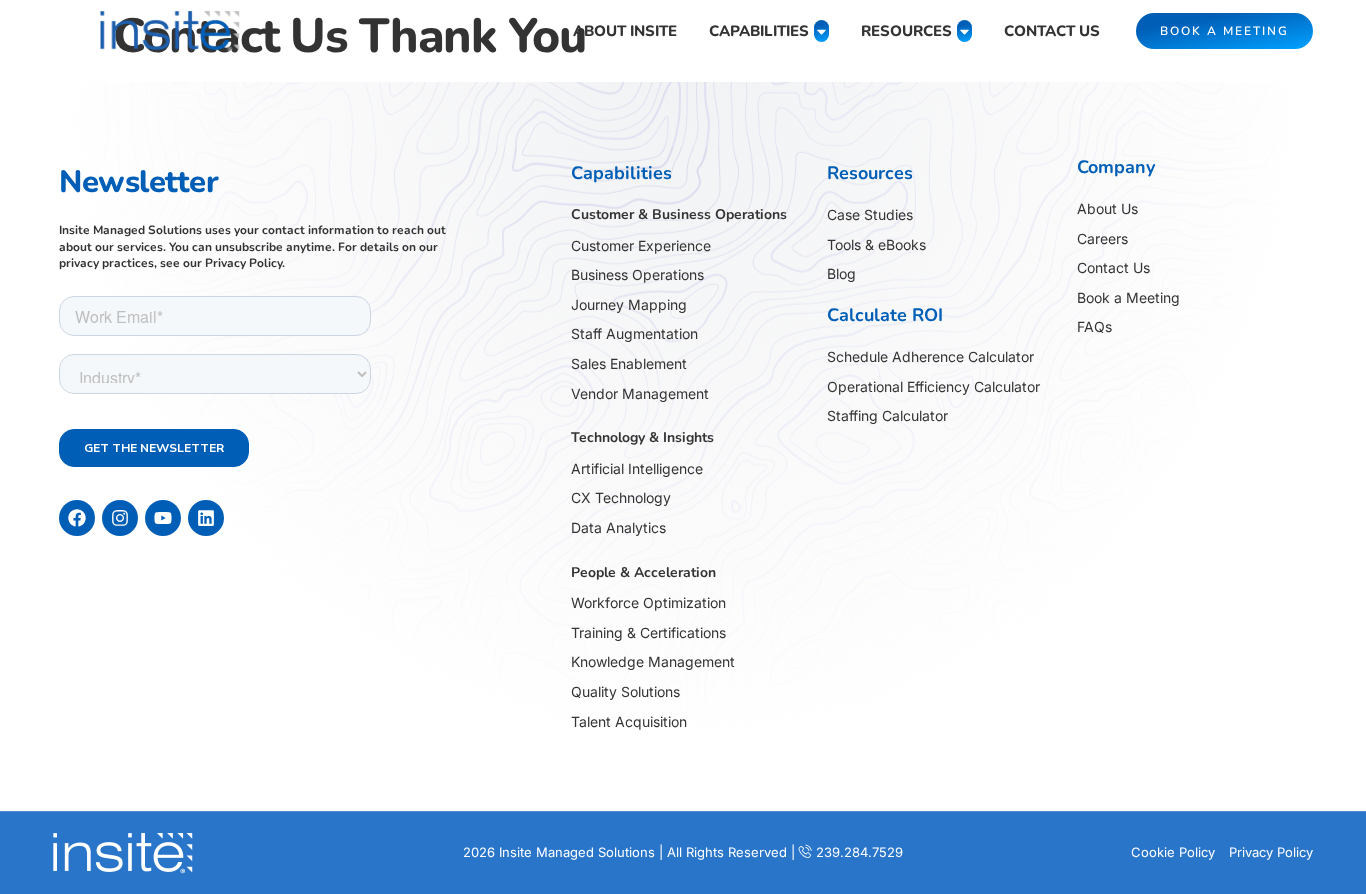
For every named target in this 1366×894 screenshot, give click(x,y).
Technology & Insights (642, 437)
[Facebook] (77, 518)
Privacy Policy (243, 263)
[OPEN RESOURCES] (964, 31)
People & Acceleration (643, 572)
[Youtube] (163, 518)
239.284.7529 (859, 852)
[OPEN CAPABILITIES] (821, 31)
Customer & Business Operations (679, 214)
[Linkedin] (206, 518)
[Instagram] (120, 518)
